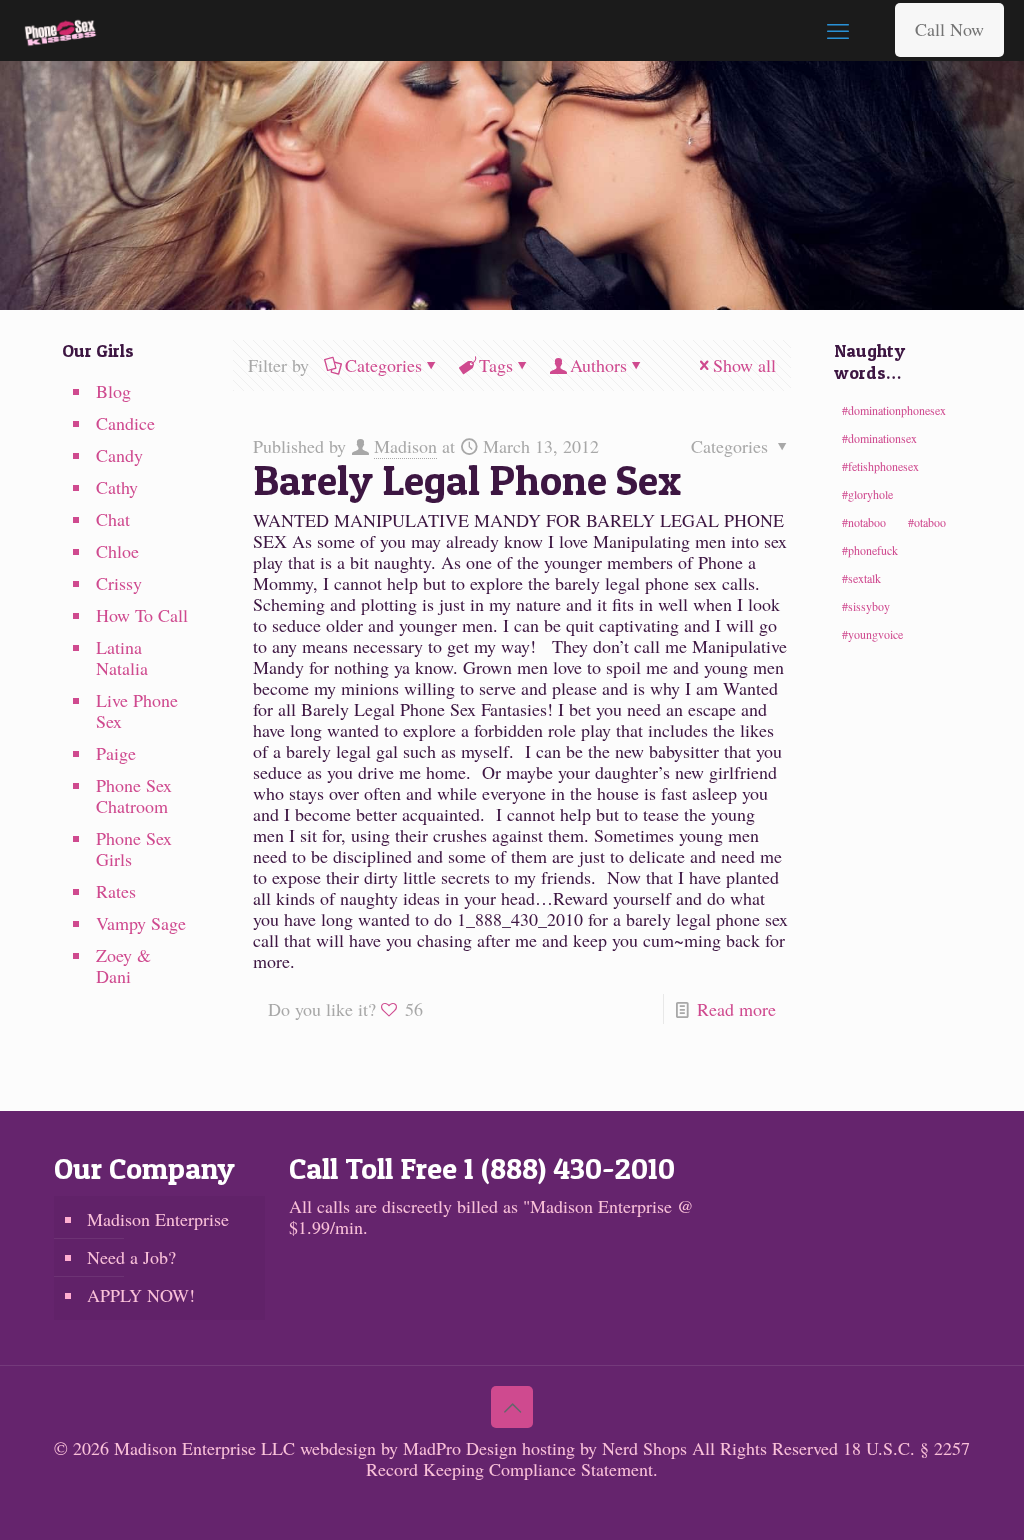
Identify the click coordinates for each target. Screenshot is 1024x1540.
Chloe (117, 551)
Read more (736, 1009)
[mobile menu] (838, 30)
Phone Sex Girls (134, 848)
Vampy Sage (141, 923)
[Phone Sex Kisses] (60, 30)
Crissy (119, 583)
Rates (116, 891)
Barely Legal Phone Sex (467, 479)
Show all (744, 365)
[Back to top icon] (512, 1407)
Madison (405, 446)
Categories (383, 365)
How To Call (142, 615)
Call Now (949, 29)
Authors (598, 365)
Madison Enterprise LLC (207, 1448)
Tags (496, 365)
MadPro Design (462, 1448)
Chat (113, 519)
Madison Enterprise (158, 1219)
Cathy (117, 487)
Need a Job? (131, 1257)
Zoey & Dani (123, 965)
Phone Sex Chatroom (134, 795)
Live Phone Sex (137, 710)
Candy (119, 455)
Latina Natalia (122, 657)
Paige (116, 753)
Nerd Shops (644, 1448)
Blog (113, 391)
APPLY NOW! (141, 1295)
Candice (125, 423)
